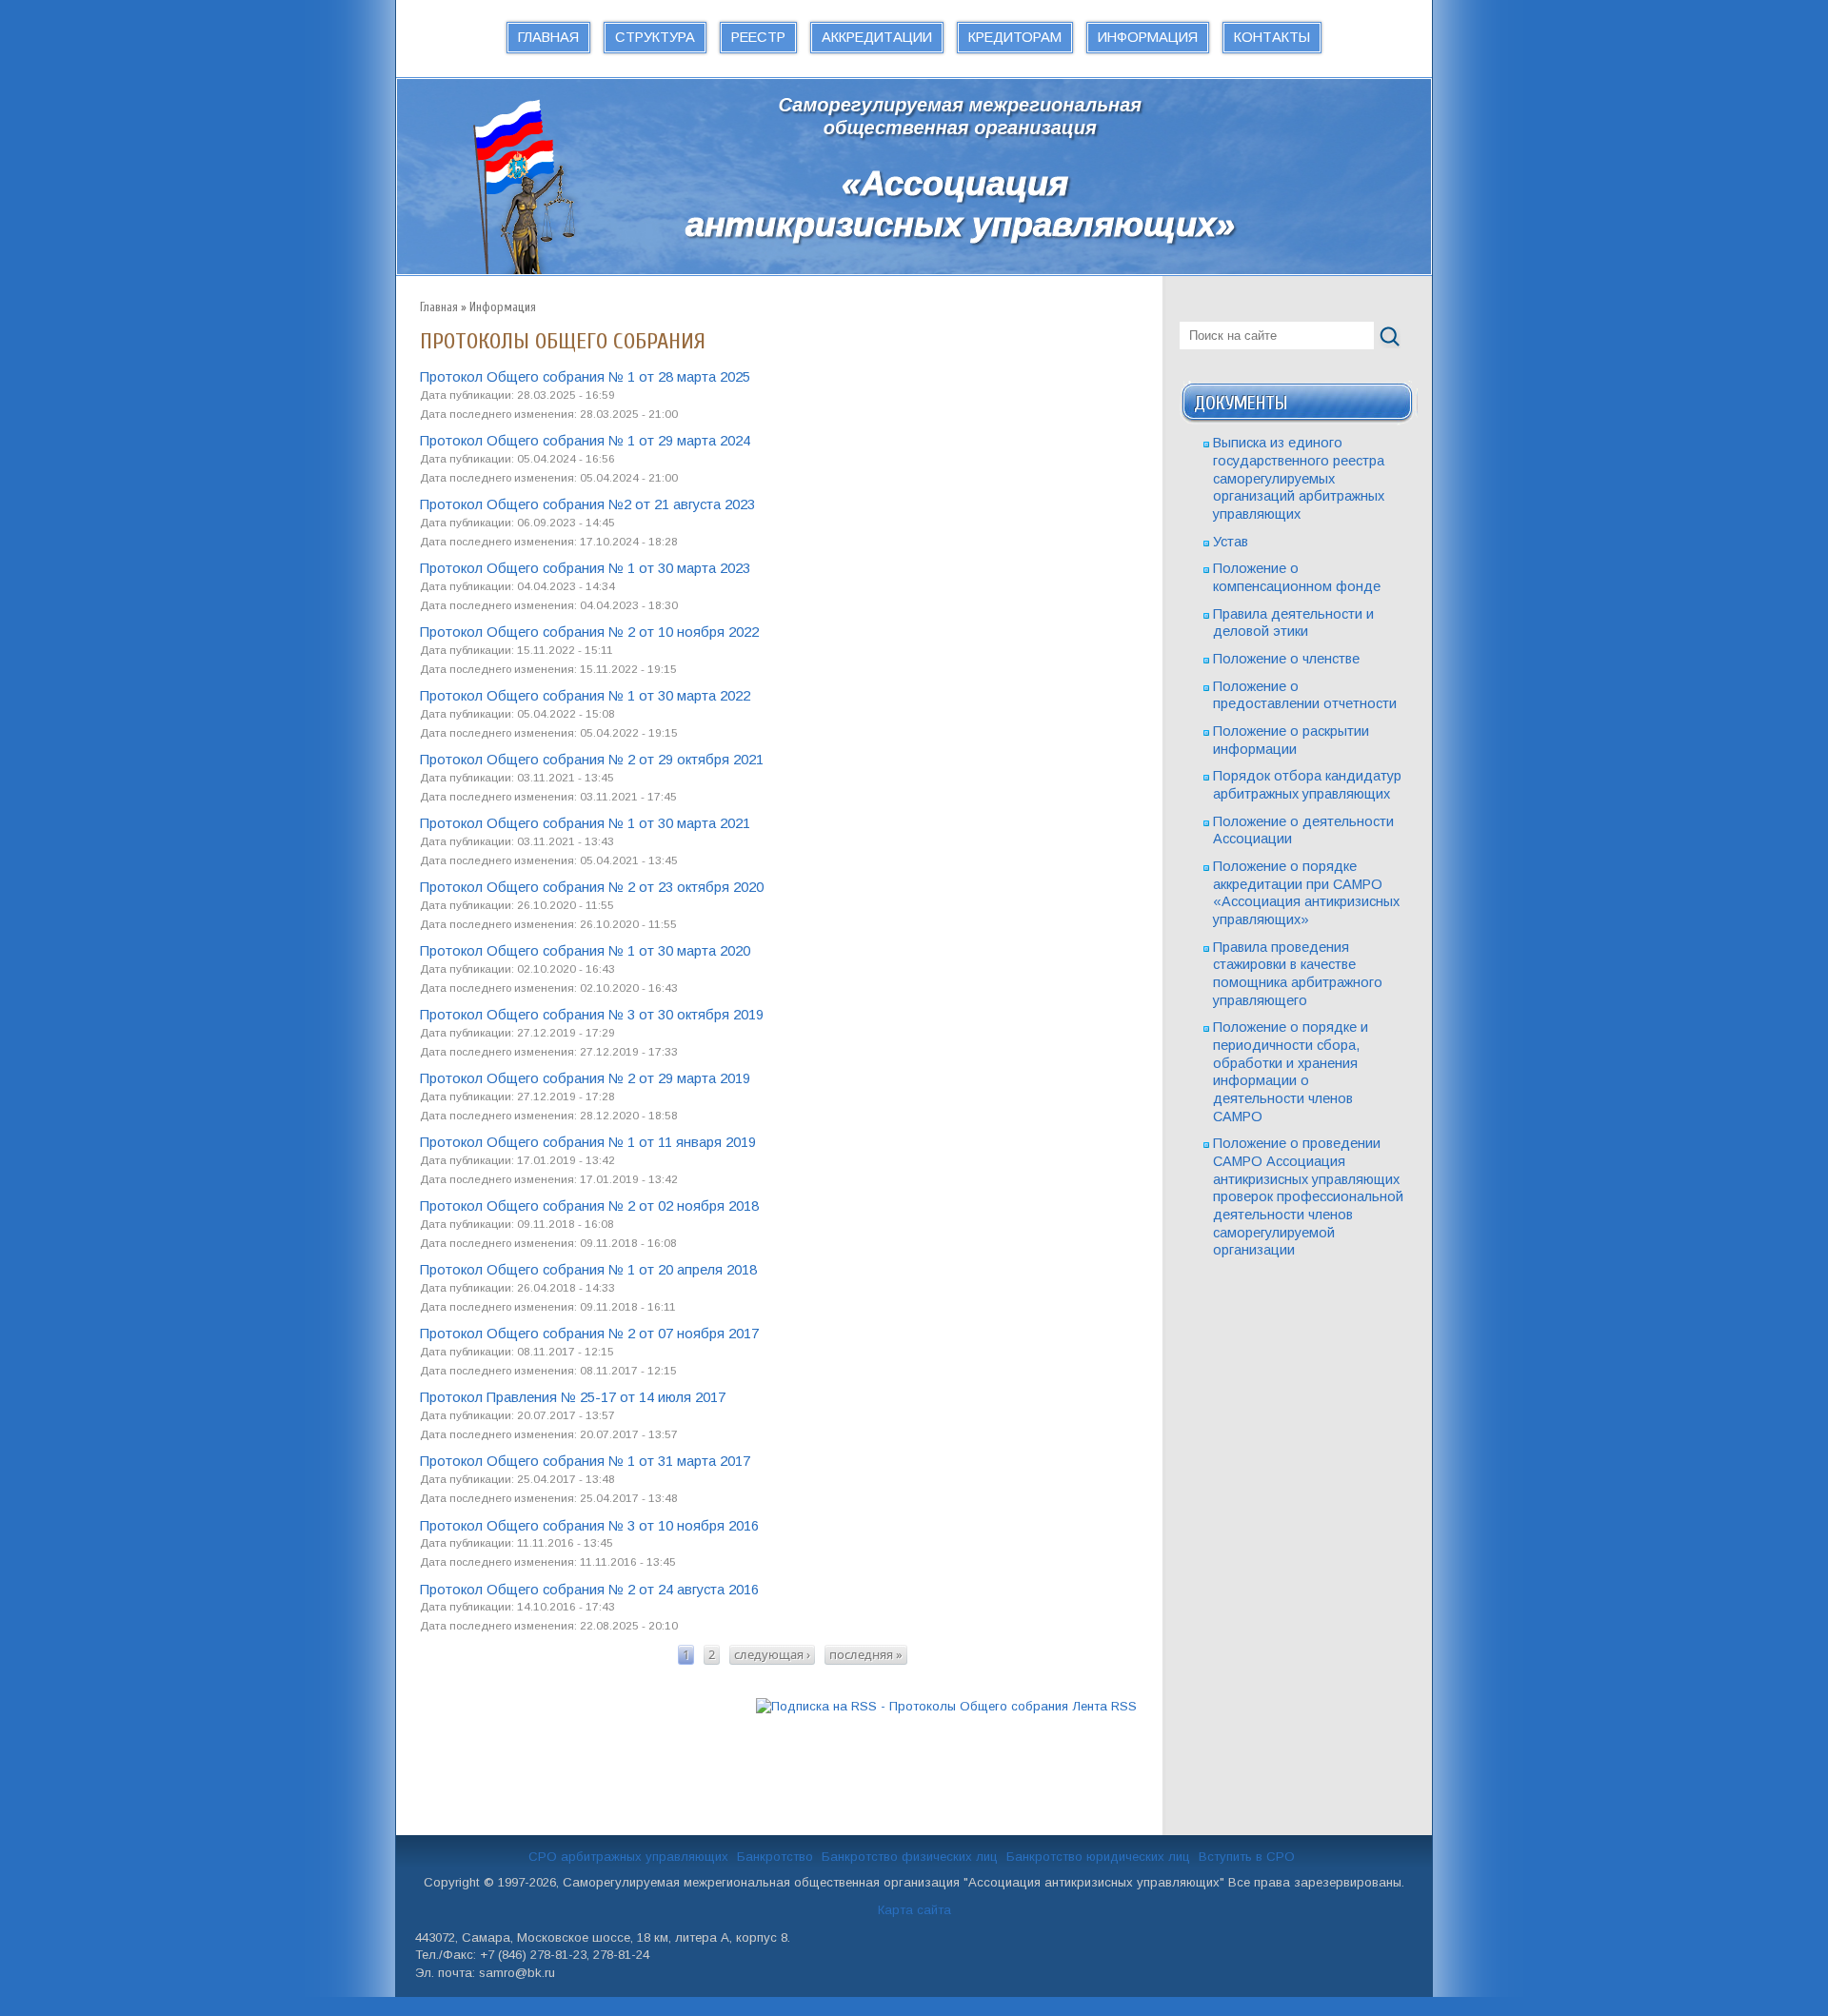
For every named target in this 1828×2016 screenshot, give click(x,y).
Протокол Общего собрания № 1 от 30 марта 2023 (585, 568)
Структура (655, 37)
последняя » (866, 1654)
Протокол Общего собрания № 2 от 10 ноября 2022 (589, 632)
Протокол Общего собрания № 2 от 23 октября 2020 (592, 887)
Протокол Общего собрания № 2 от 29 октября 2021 (592, 760)
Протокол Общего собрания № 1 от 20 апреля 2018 (588, 1270)
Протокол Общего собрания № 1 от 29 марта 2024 (585, 441)
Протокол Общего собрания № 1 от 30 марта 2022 (585, 696)
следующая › (772, 1654)
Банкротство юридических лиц (1098, 1857)
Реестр (758, 37)
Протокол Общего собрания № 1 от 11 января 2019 (588, 1142)
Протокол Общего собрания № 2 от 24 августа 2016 (589, 1590)
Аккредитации (877, 37)
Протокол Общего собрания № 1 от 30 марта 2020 (585, 951)
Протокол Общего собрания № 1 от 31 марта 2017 (585, 1461)
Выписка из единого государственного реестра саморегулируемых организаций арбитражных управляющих (1299, 478)
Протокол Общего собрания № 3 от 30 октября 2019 (592, 1015)
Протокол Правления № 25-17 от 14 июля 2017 (573, 1397)
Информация (1148, 37)
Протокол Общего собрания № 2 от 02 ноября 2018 (589, 1206)
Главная (548, 37)
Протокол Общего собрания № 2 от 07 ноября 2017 (589, 1334)
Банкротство (775, 1857)
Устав (1231, 542)
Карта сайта (914, 1910)
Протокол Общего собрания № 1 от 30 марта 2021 (585, 823)
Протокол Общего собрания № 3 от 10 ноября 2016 (589, 1526)
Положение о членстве (1286, 659)
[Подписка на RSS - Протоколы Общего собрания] (946, 1707)
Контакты (1272, 37)
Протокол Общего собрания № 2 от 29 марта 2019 (585, 1078)
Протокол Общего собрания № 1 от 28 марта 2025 (585, 377)
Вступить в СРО (1247, 1857)
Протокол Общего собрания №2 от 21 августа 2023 (587, 504)
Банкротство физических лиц (910, 1857)
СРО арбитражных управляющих (628, 1857)
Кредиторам (1015, 37)
